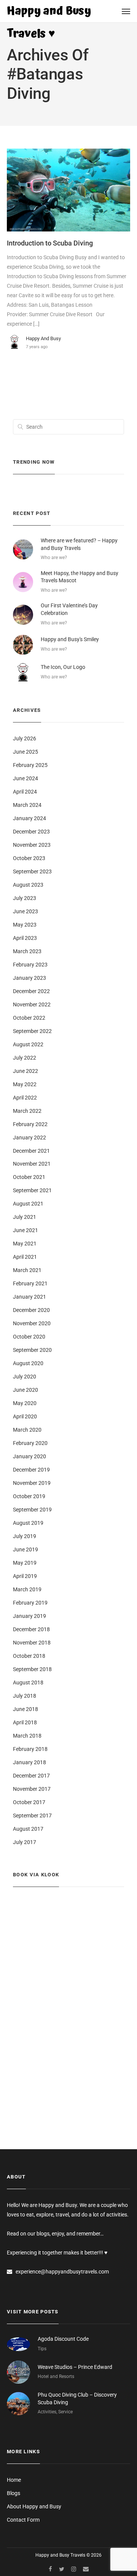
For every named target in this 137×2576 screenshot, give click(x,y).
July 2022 (25, 1058)
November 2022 (32, 1004)
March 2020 (27, 1430)
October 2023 (29, 858)
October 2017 (29, 1802)
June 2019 (25, 1549)
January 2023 (29, 978)
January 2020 (29, 1456)
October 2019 (29, 1496)
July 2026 (25, 738)
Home (14, 2480)
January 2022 (29, 1137)
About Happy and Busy (34, 2506)
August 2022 (28, 1044)
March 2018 (27, 1736)
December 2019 (31, 1470)
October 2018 (29, 1656)
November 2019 (32, 1483)
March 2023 (27, 951)
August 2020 (28, 1363)
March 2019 (27, 1589)
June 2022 (25, 1071)
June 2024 (25, 778)
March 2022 (27, 1111)
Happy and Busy (43, 338)
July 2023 (25, 898)
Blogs (14, 2493)
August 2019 (28, 1523)
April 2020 (25, 1416)
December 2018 (31, 1629)
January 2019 (29, 1616)
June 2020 (25, 1390)
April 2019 (25, 1576)
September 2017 (32, 1816)
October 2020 (29, 1337)
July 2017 (25, 1842)
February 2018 (30, 1749)
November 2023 (32, 845)
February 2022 (30, 1124)
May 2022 (25, 1084)
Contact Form (23, 2520)
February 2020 (30, 1443)
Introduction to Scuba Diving (50, 243)
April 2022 (25, 1098)
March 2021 (27, 1270)
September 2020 (32, 1350)
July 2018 (25, 1696)
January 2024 (29, 818)
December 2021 (31, 1151)
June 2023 (25, 911)
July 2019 (25, 1536)
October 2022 (29, 1018)
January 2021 (29, 1297)
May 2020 (25, 1403)
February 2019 (30, 1603)
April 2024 (25, 792)
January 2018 (29, 1762)
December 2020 (31, 1310)
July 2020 (25, 1377)
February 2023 (30, 965)
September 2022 (32, 1031)
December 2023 (31, 832)
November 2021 (32, 1164)
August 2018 (28, 1682)
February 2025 (30, 765)
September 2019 (32, 1510)
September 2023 (32, 871)
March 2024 (27, 805)
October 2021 (29, 1177)
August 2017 (28, 1829)
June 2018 (25, 1709)
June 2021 (25, 1230)
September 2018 (32, 1669)
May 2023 (25, 925)
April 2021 (25, 1257)
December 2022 (31, 991)
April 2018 (25, 1722)
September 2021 (32, 1190)
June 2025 (25, 752)
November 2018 (32, 1643)
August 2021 (28, 1204)
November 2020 (32, 1323)
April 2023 (25, 938)
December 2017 (31, 1776)
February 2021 (30, 1283)
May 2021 (25, 1244)
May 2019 (25, 1563)
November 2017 (32, 1789)
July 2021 (25, 1217)
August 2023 (28, 885)
